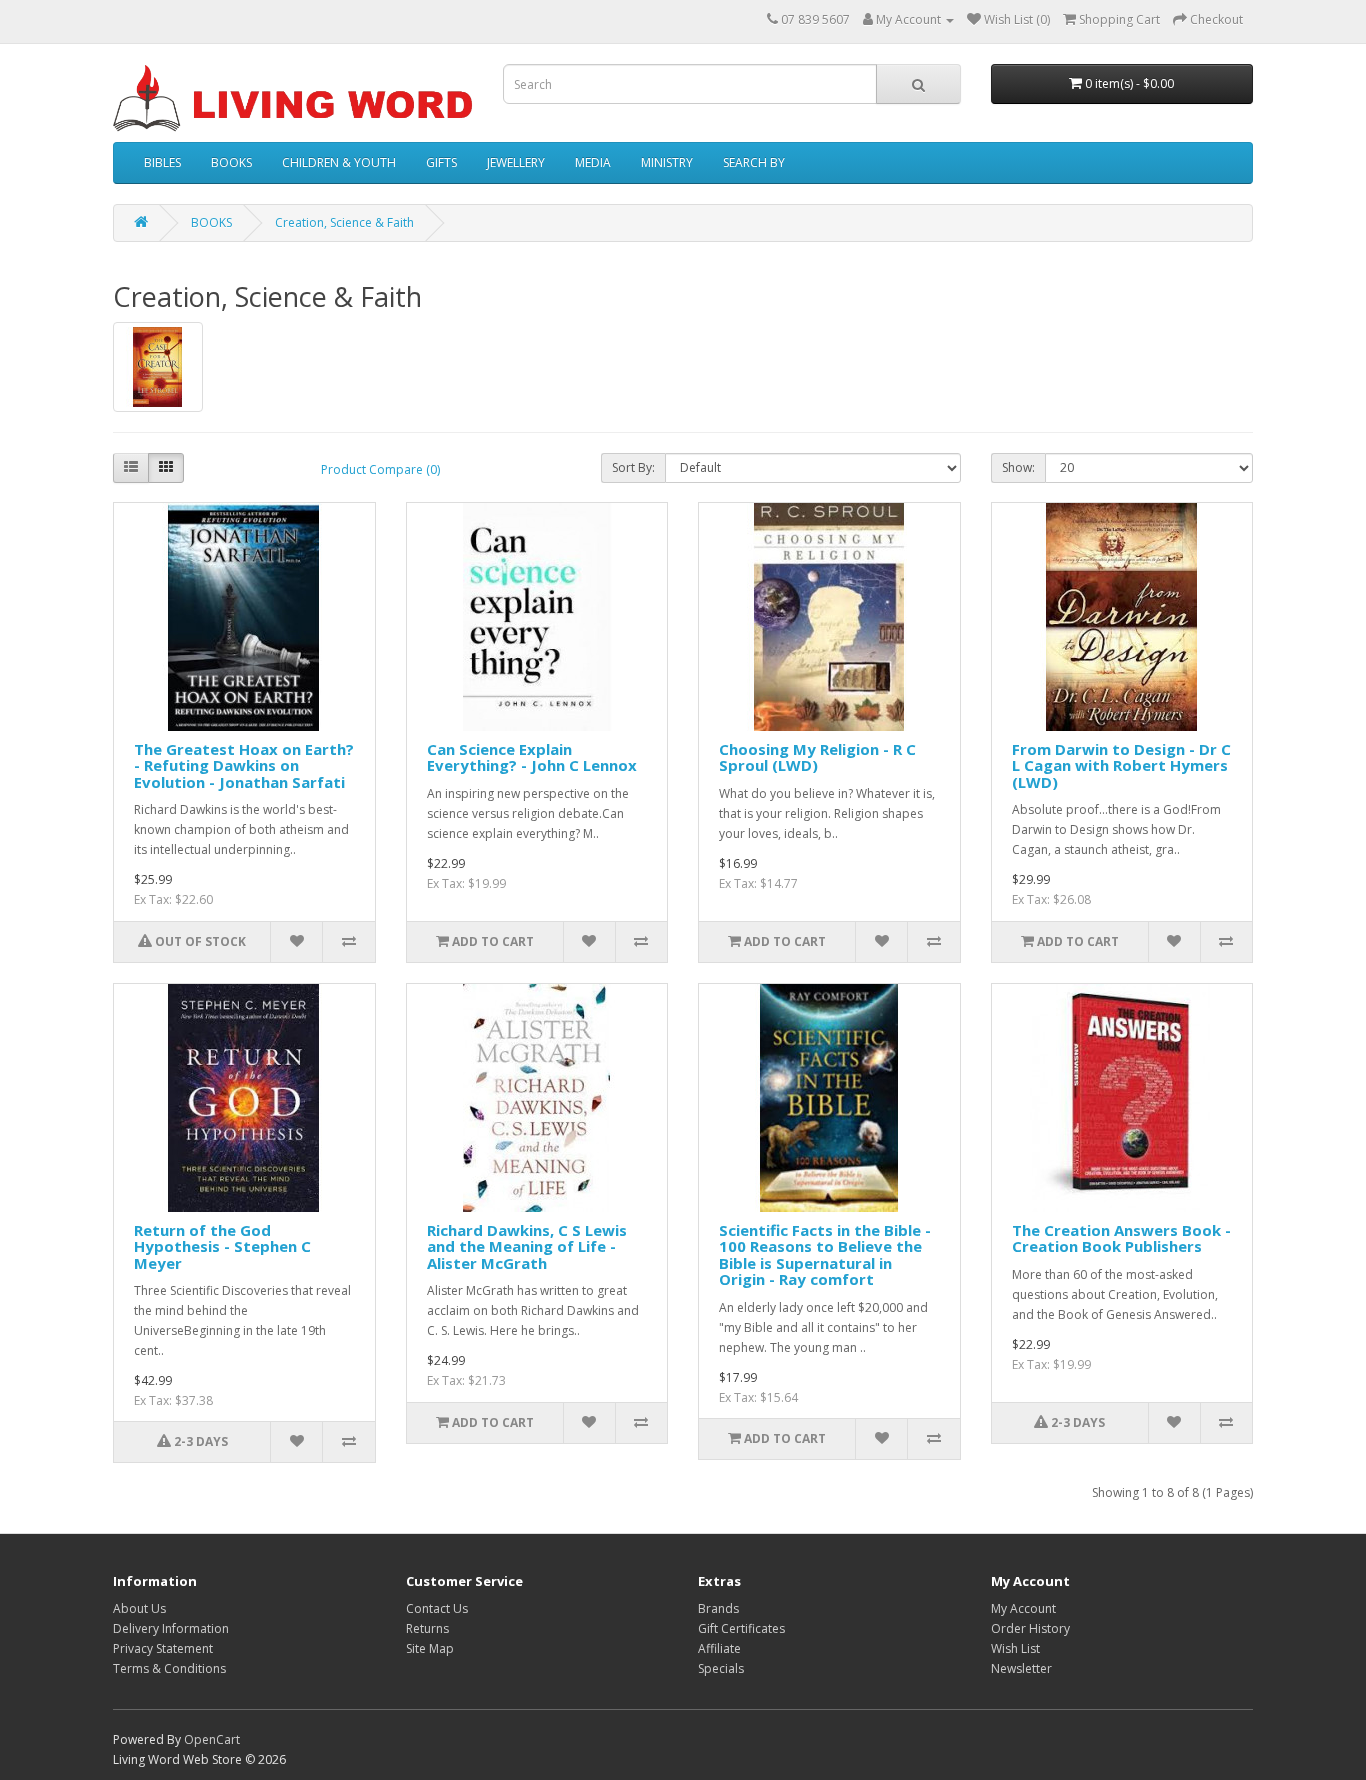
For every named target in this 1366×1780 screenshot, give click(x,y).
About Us (139, 1608)
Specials (721, 1668)
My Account (1023, 1608)
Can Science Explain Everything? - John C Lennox (532, 757)
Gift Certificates (741, 1628)
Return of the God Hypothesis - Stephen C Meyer (222, 1246)
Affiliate (719, 1648)
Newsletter (1021, 1668)
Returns (427, 1628)
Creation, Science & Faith (344, 222)
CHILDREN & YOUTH (339, 162)
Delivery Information (171, 1628)
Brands (718, 1608)
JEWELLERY (516, 162)
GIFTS (441, 162)
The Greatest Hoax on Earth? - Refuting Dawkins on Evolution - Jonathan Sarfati (244, 765)
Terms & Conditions (169, 1668)
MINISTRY (667, 162)
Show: (1018, 467)
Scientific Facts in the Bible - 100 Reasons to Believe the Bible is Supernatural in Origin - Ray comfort (825, 1255)
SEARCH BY (754, 162)
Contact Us (437, 1608)
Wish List (1015, 1648)
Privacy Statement (163, 1648)
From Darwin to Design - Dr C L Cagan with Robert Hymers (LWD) (1121, 765)
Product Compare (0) (380, 469)
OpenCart (212, 1739)
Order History (1030, 1628)
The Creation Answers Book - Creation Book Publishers (1121, 1238)
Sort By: (633, 467)
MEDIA (593, 162)
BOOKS (231, 162)
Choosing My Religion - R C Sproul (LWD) (817, 757)
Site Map (430, 1648)
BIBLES (162, 162)
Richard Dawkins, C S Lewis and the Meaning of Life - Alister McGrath (527, 1246)
